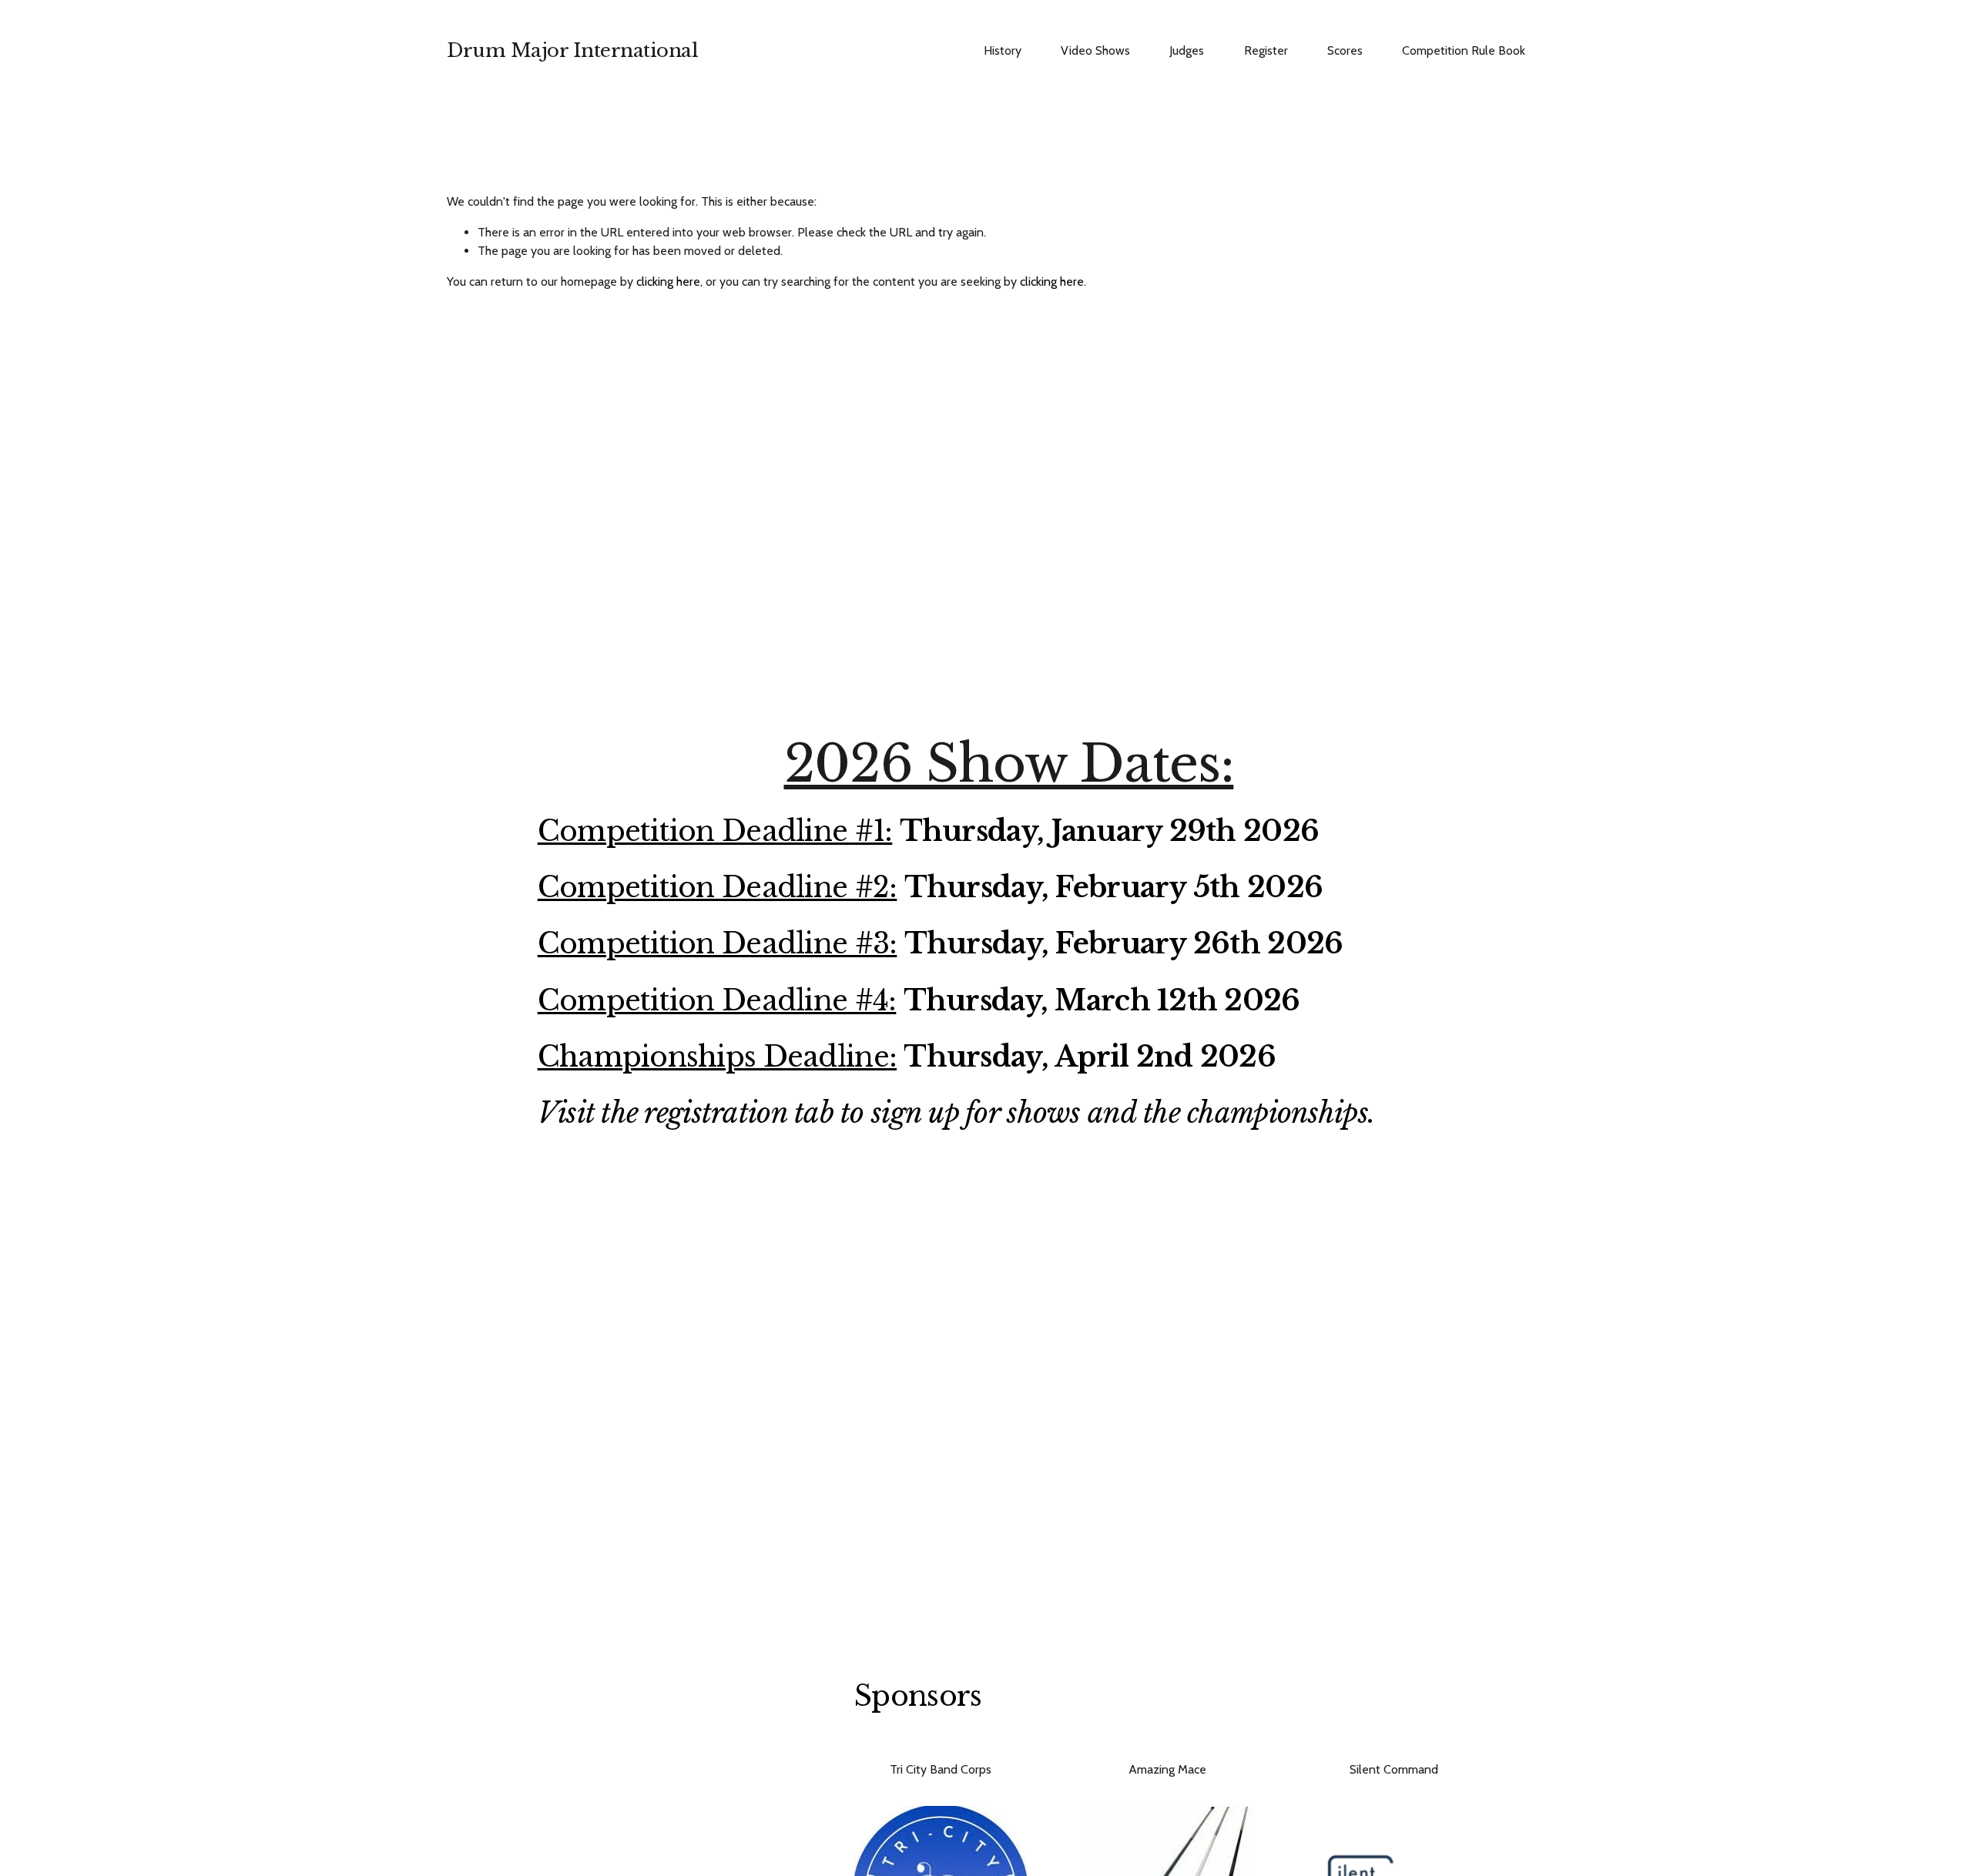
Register (1266, 50)
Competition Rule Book (1464, 50)
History (1003, 50)
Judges (1187, 50)
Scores (1345, 50)
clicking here (668, 281)
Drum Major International (572, 50)
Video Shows (1095, 50)
